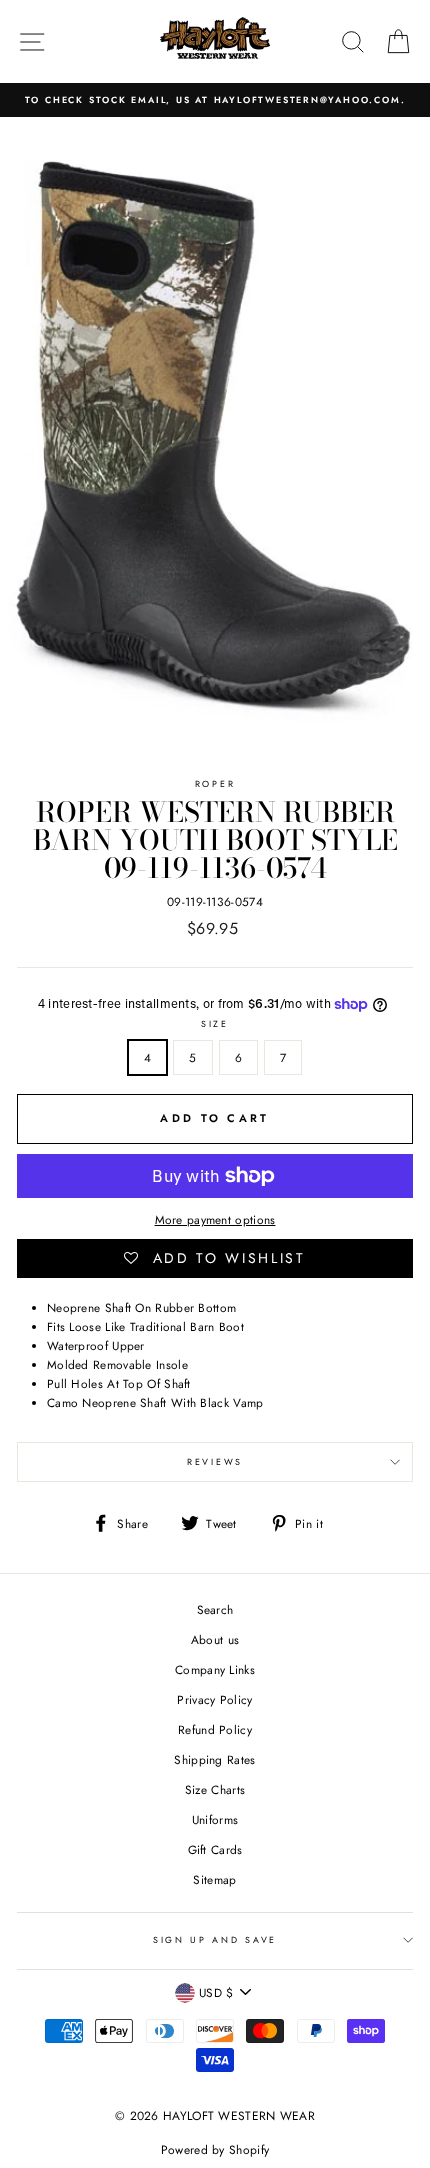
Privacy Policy (214, 1699)
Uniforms (215, 1819)
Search (215, 1609)
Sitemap (214, 1879)
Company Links (215, 1669)
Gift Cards (215, 1849)
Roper (215, 783)
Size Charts (215, 1789)
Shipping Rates (214, 1759)
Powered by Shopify (215, 2150)
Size (215, 1023)
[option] (215, 100)
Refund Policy (215, 1729)
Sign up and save (215, 1939)
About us (215, 1639)
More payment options (215, 1219)
